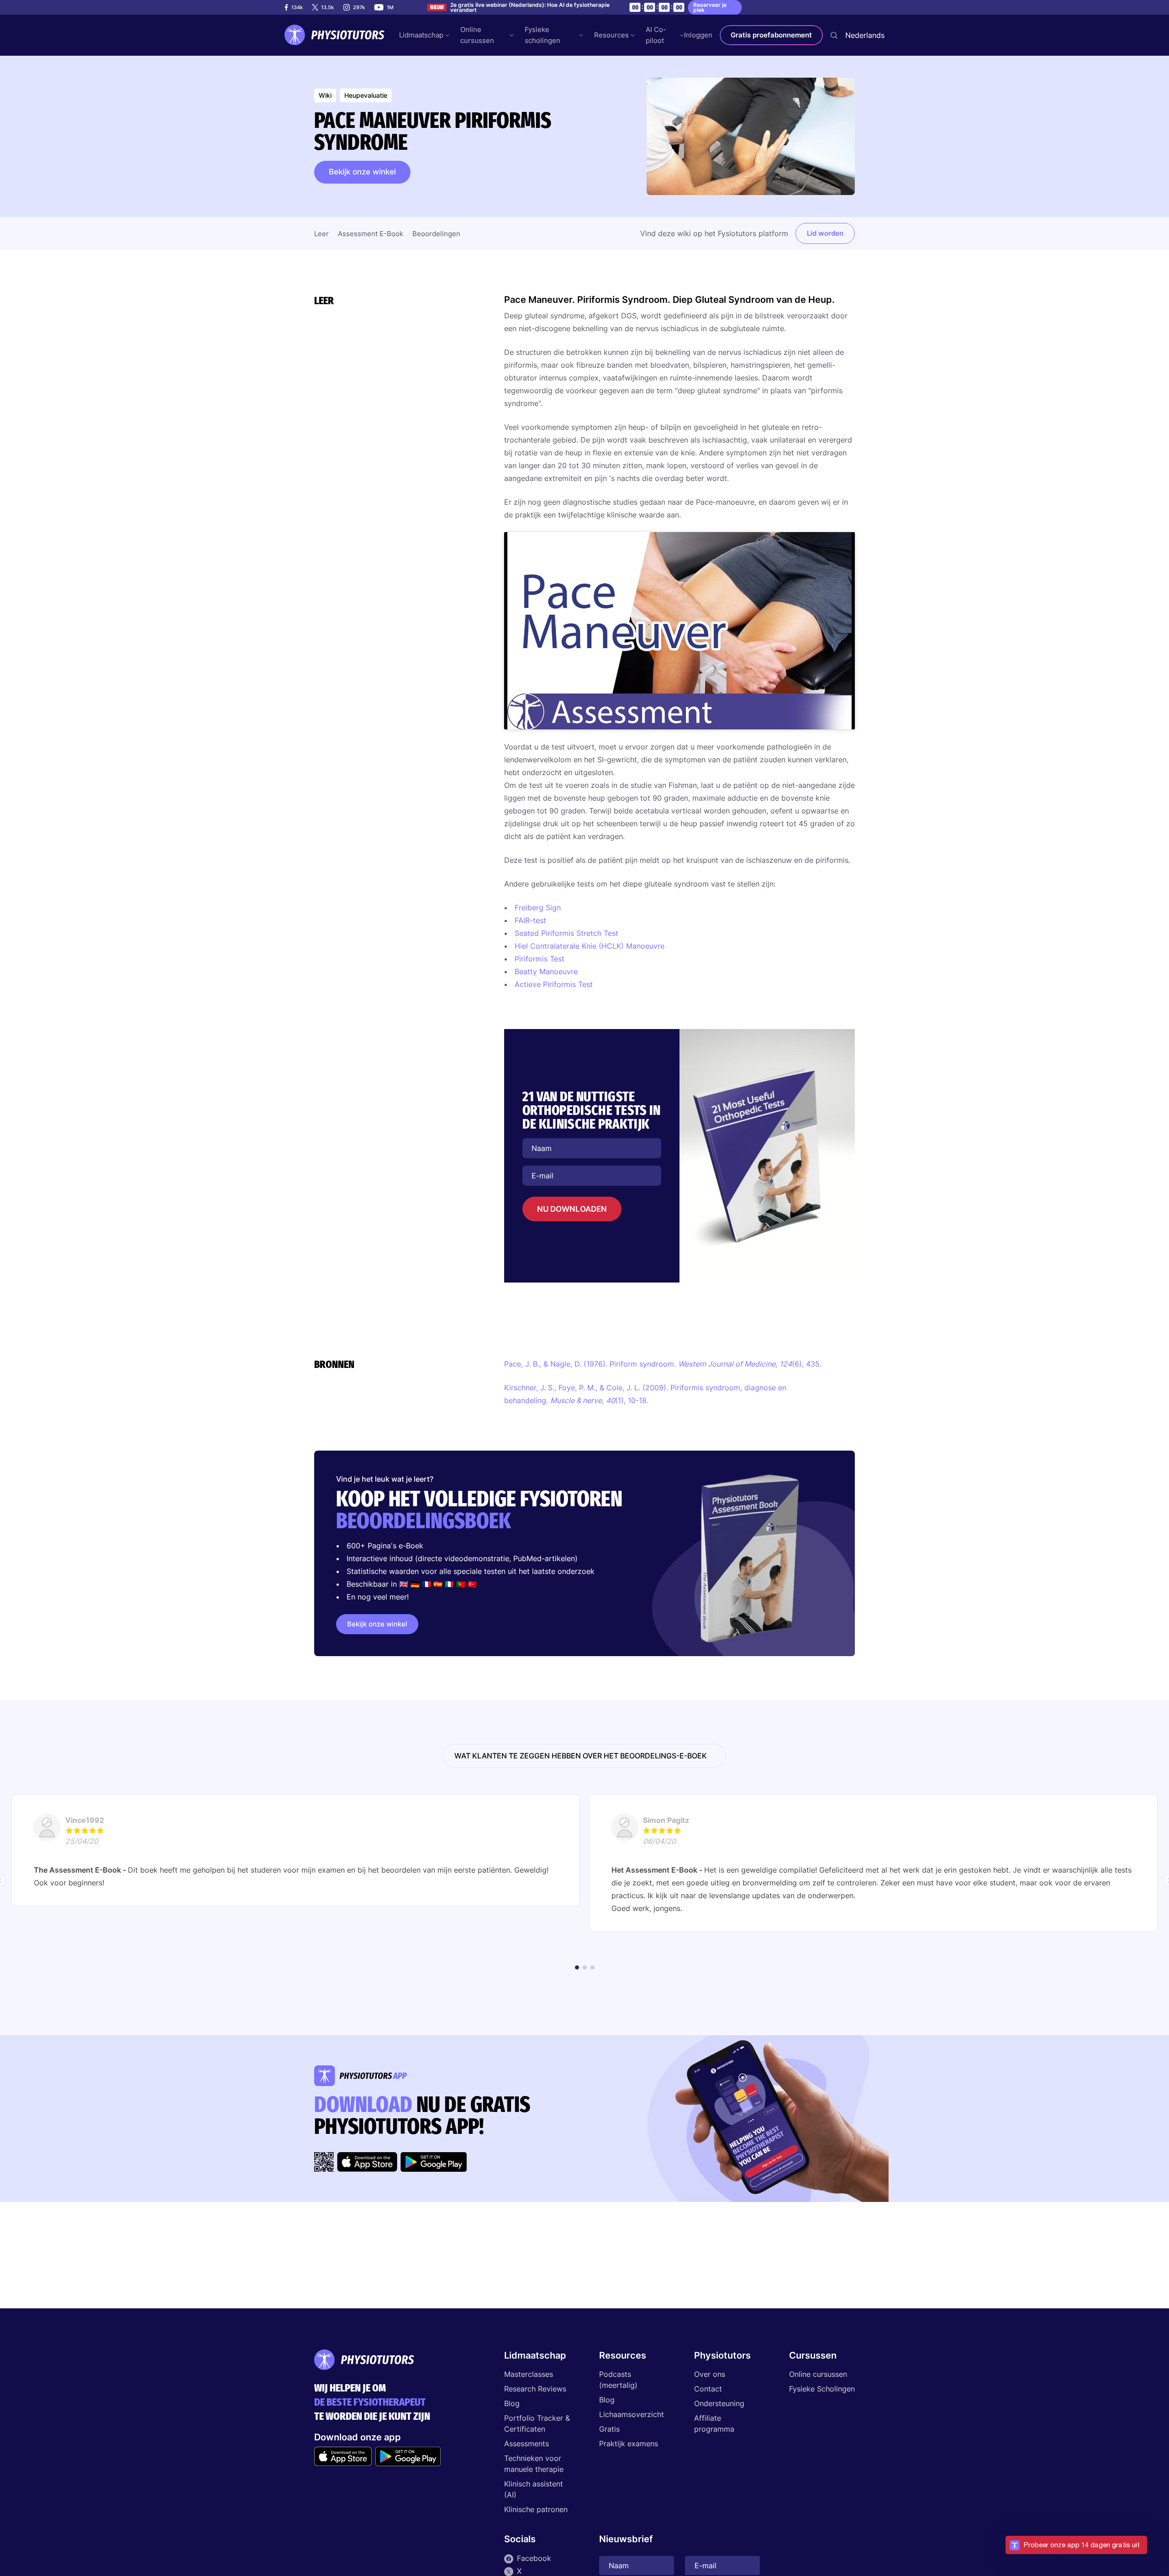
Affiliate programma (714, 2423)
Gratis (609, 2429)
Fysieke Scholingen (822, 2389)
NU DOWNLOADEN (572, 1209)
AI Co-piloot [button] (656, 35)
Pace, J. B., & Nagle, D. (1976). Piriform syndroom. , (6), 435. (663, 1364)
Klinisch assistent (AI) (534, 2489)
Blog (512, 2403)
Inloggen (698, 35)
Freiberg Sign (538, 908)
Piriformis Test (540, 959)
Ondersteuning (719, 2403)
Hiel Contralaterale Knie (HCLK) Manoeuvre (591, 946)
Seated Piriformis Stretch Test (566, 933)
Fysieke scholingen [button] (542, 35)
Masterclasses (529, 2374)
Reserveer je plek (710, 7)
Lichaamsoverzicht (632, 2414)
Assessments (527, 2444)
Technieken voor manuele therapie (534, 2464)
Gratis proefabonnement (771, 35)
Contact (708, 2389)
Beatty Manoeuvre (546, 971)
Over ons (710, 2374)
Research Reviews (535, 2389)
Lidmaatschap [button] (421, 35)
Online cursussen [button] (477, 35)
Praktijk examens (629, 2444)
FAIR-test (530, 920)
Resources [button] (611, 35)
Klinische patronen (536, 2509)
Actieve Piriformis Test (554, 984)
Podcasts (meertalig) (618, 2380)
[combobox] (865, 35)
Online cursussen (818, 2374)
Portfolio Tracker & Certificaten (537, 2423)
